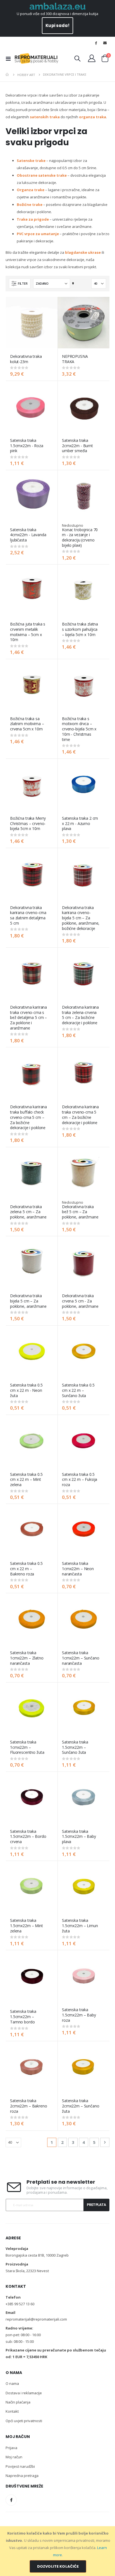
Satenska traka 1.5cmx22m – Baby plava (79, 1837)
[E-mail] (105, 43)
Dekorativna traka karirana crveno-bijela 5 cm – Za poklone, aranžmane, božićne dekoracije (81, 918)
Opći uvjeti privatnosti (24, 2421)
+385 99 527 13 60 (20, 2304)
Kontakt (12, 2411)
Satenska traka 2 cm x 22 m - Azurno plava (80, 824)
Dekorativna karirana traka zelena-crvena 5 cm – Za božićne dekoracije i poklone (80, 1015)
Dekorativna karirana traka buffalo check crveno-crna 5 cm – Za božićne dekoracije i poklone (28, 1117)
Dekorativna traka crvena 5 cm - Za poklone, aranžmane (80, 1301)
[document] (58, 2551)
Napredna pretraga (22, 2476)
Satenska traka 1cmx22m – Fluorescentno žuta (27, 1747)
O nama (12, 2383)
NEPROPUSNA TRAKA (75, 359)
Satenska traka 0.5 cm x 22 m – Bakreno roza (26, 1569)
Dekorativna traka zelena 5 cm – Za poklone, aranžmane (28, 1212)
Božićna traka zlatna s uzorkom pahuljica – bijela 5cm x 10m (80, 629)
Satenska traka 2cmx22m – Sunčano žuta (81, 2106)
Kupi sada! (57, 25)
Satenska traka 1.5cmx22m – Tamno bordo (23, 2017)
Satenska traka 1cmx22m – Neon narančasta (78, 1569)
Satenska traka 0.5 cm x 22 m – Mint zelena (26, 1480)
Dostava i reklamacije (24, 2393)
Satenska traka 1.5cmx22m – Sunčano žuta (75, 1747)
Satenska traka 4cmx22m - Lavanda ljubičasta (28, 535)
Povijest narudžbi (20, 2466)
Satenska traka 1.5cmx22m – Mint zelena (27, 1926)
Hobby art (26, 75)
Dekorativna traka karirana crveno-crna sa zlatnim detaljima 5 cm (28, 915)
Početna (8, 75)
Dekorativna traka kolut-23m (26, 359)
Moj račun (14, 2457)
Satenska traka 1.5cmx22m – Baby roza (79, 2015)
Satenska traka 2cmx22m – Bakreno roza (29, 2106)
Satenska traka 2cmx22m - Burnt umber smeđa (77, 446)
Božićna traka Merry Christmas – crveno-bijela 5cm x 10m (28, 824)
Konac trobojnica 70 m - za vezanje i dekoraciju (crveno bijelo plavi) (80, 538)
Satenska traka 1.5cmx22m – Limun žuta (80, 1926)
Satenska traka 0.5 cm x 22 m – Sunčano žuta (78, 1390)
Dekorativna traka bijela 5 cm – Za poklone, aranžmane (28, 1301)
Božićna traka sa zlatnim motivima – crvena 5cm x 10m (27, 724)
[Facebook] (96, 43)
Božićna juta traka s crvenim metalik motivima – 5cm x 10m (28, 632)
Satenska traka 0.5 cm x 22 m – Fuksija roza (80, 1480)
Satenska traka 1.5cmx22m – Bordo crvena (28, 1837)
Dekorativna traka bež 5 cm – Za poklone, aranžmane (80, 1212)
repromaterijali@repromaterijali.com (36, 2319)
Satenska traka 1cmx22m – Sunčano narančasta (81, 1658)
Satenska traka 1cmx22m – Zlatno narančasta (27, 1658)
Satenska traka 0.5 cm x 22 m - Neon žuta (26, 1390)
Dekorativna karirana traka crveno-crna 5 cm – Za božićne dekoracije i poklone (80, 1115)
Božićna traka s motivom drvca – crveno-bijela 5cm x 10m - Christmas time (79, 729)
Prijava (11, 2448)
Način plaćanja (18, 2402)
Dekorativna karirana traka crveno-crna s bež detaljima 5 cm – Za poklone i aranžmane (28, 1018)
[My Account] (92, 58)
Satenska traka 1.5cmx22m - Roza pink (27, 446)
